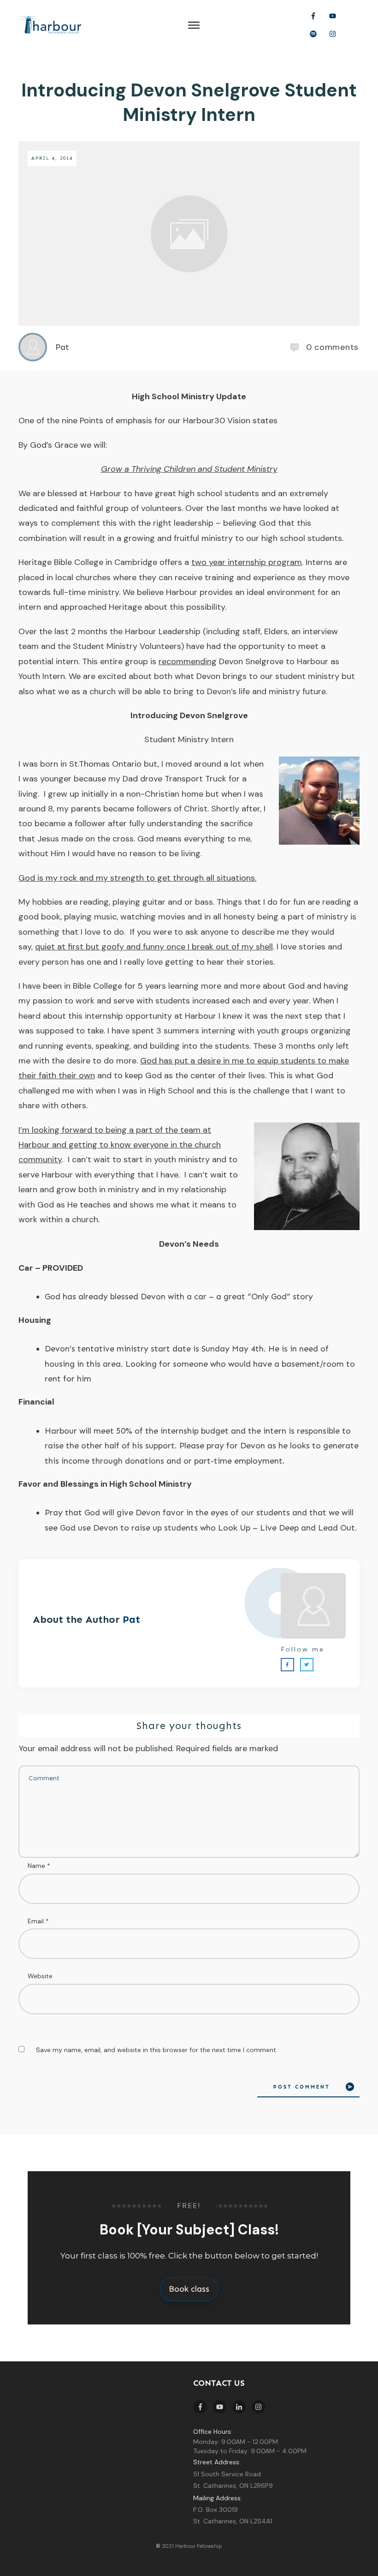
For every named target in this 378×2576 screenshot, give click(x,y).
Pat (131, 1619)
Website (40, 1976)
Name (39, 1866)
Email (38, 1921)
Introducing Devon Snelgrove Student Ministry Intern (189, 102)
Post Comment (302, 2087)
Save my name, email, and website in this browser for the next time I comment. (157, 2050)
